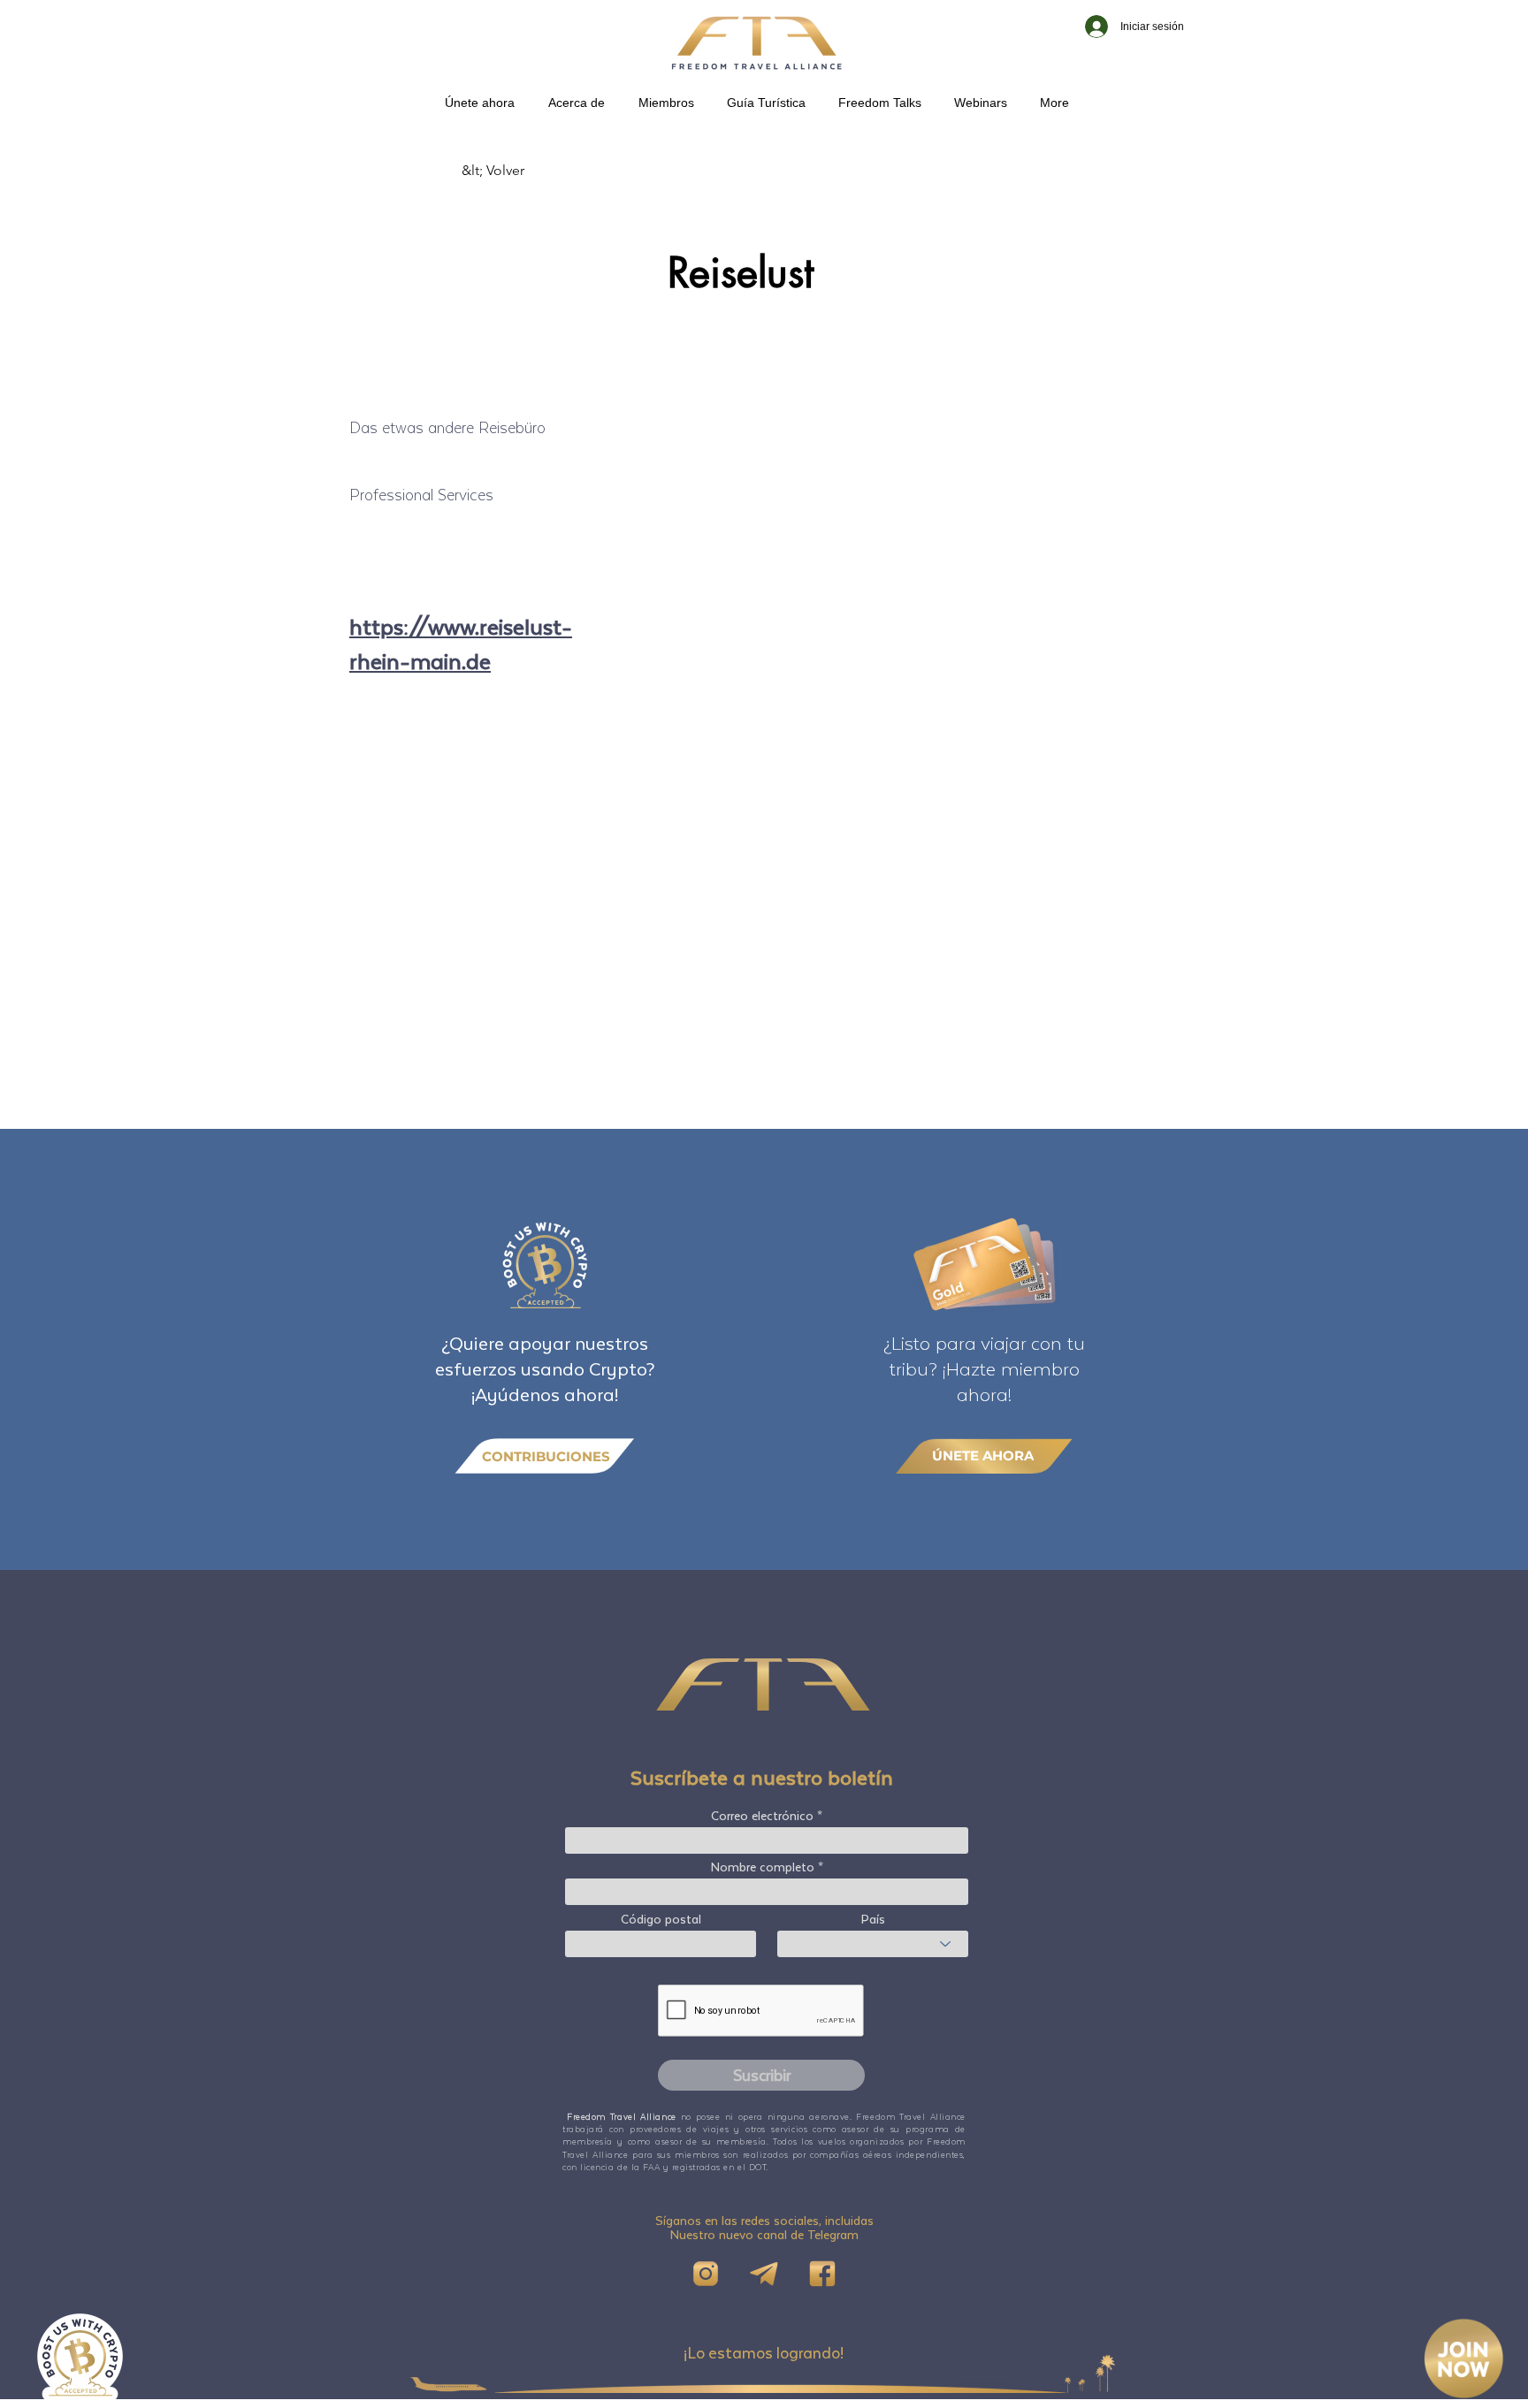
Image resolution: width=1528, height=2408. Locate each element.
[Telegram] (764, 2274)
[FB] (822, 2274)
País (873, 1919)
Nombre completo (763, 1867)
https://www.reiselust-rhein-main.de (461, 644)
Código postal (661, 1919)
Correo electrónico (762, 1816)
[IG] (706, 2274)
